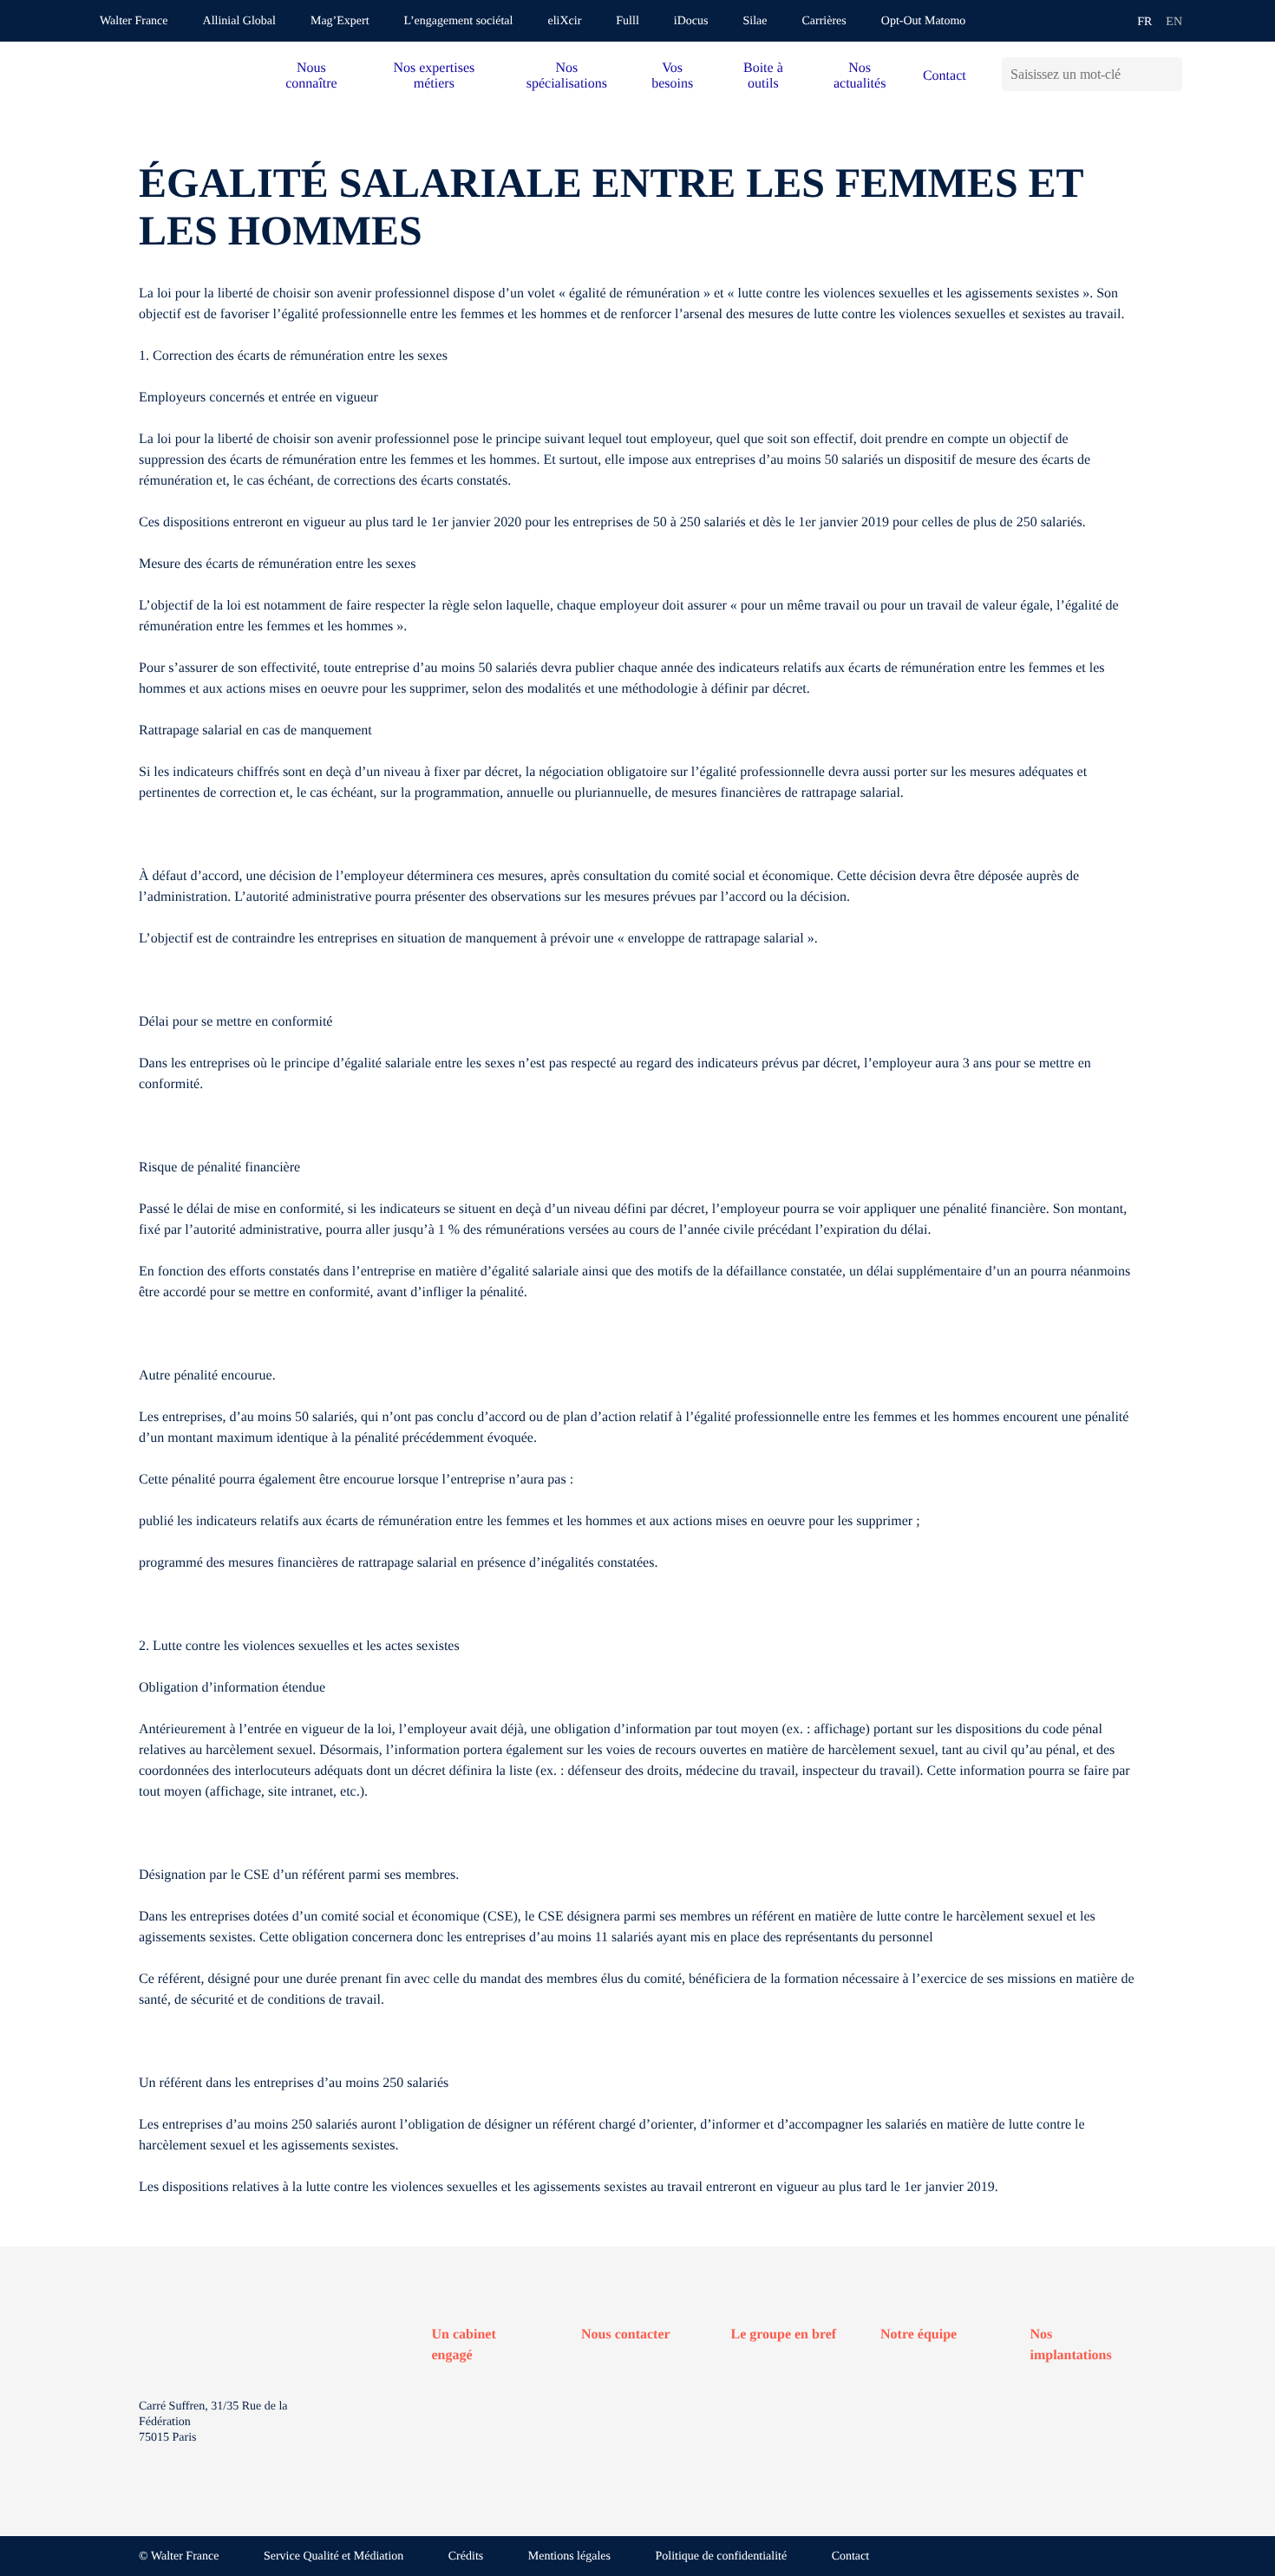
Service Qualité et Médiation (333, 2556)
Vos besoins (672, 76)
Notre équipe (919, 2335)
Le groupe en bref (784, 2335)
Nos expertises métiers (434, 76)
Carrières (824, 21)
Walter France (134, 21)
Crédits (466, 2556)
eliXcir (564, 21)
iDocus (691, 21)
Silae (755, 21)
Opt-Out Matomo (924, 21)
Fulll (627, 21)
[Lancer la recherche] (1169, 74)
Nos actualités (860, 76)
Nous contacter (626, 2335)
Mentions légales (569, 2556)
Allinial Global (239, 21)
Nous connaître (311, 76)
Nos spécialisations (567, 76)
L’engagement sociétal (459, 21)
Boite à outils (763, 76)
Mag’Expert (340, 21)
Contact (945, 76)
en (1174, 22)
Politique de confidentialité (722, 2556)
